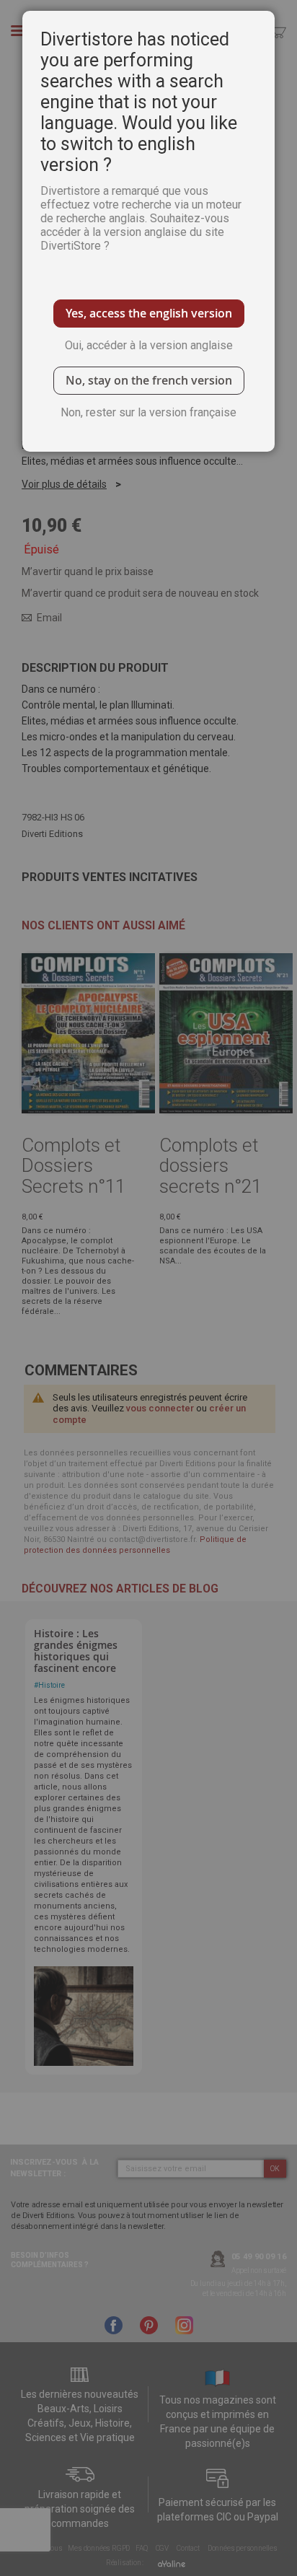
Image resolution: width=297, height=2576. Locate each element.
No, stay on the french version (149, 380)
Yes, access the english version (149, 313)
